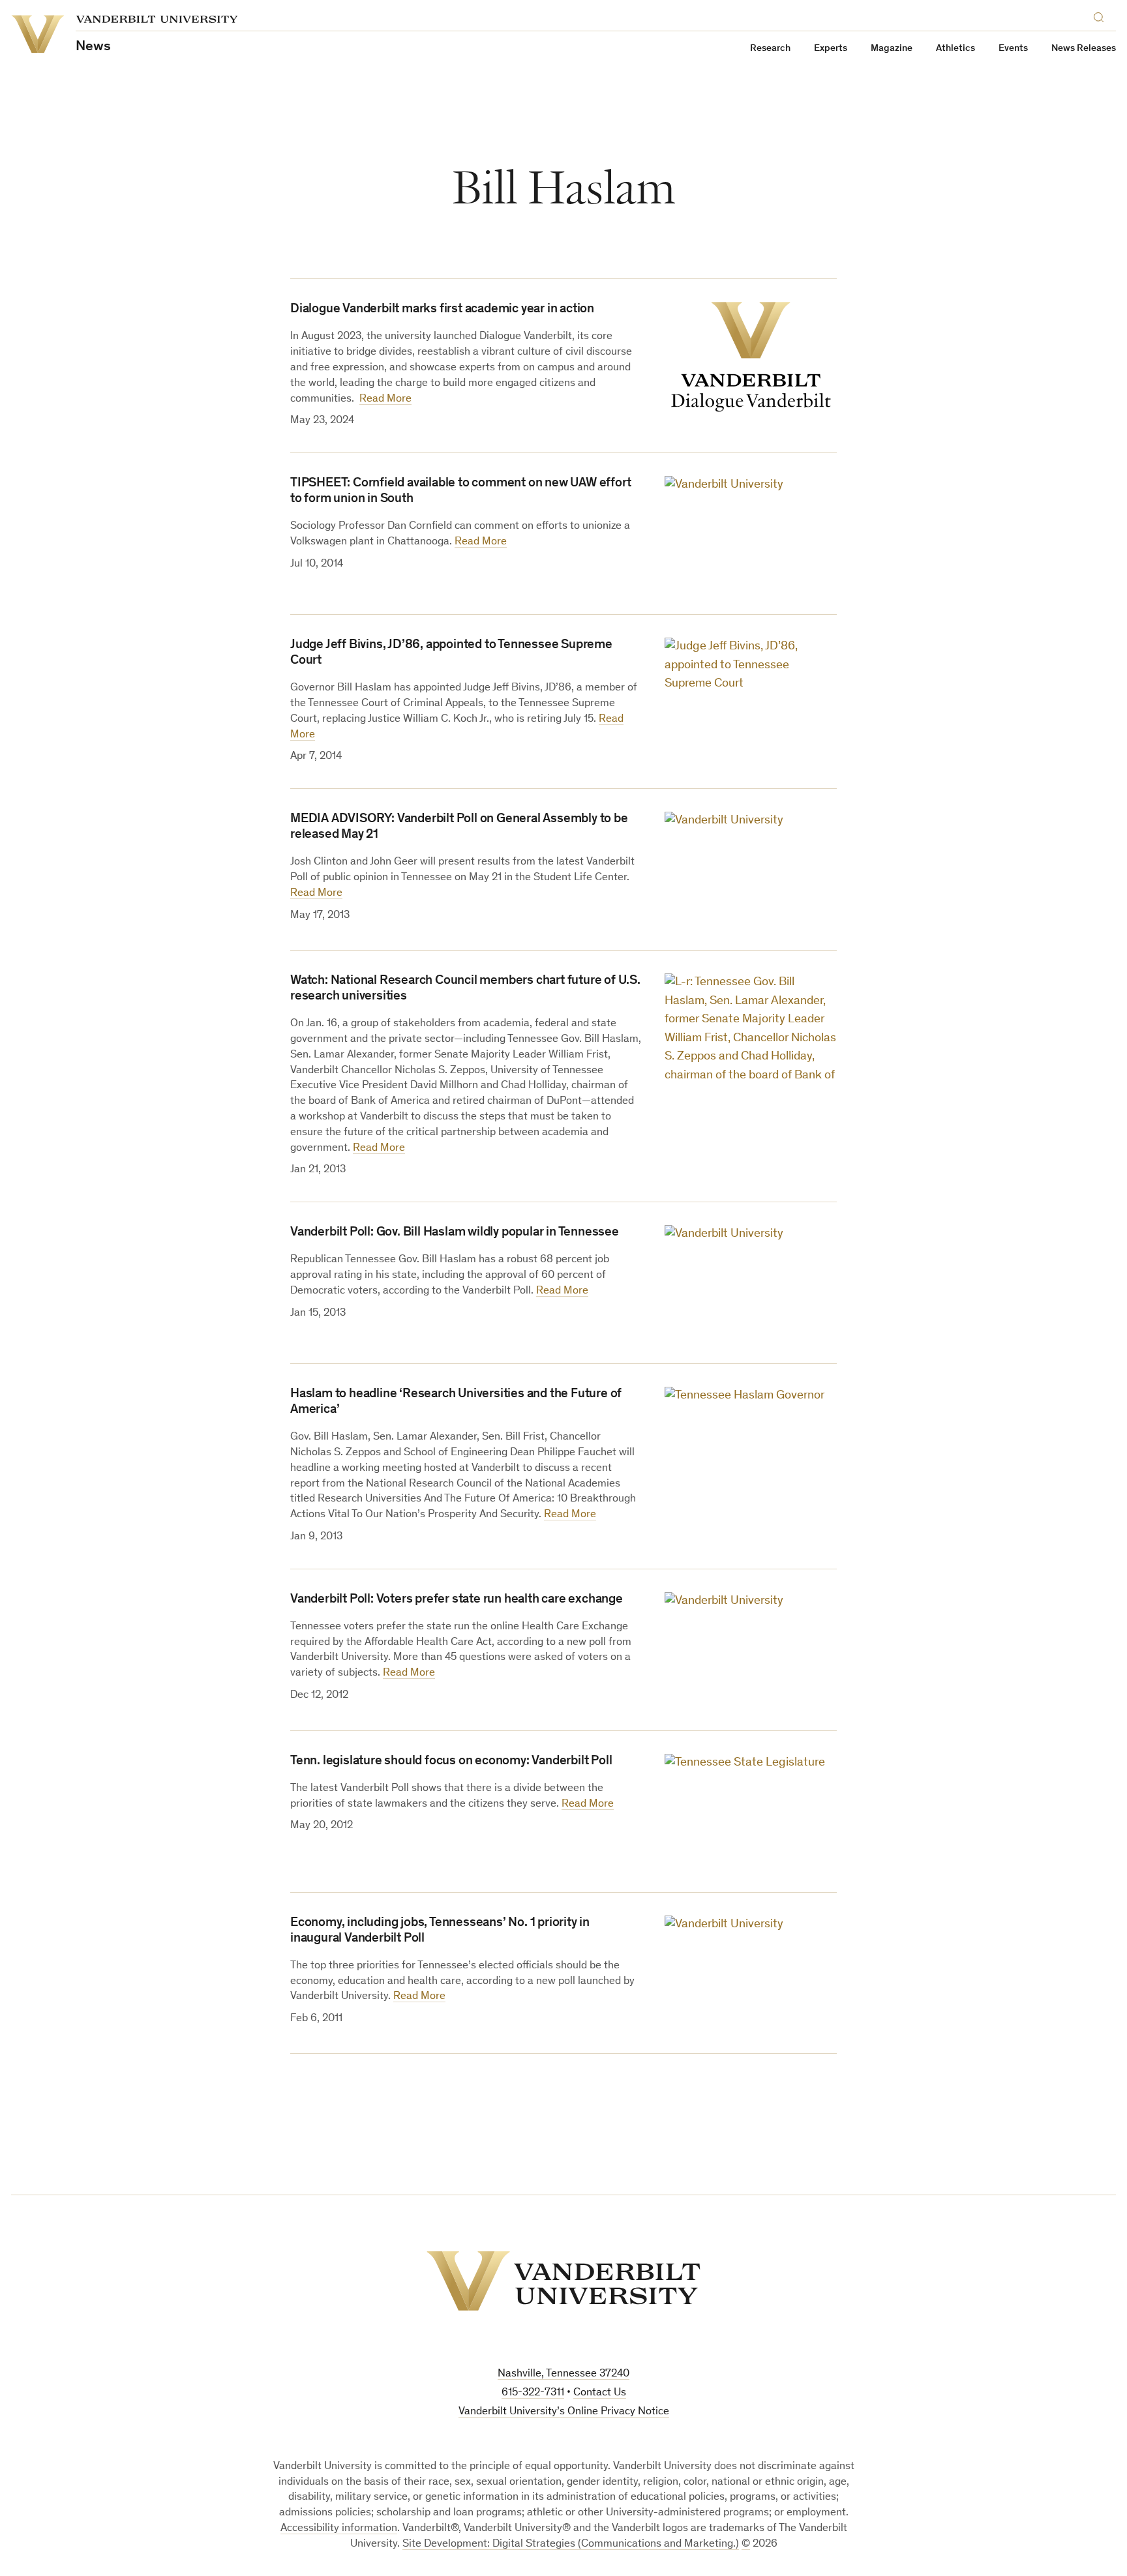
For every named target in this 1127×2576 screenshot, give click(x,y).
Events (1013, 49)
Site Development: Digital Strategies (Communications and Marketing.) (571, 2544)
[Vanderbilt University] (563, 2281)
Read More (385, 399)
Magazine (892, 49)
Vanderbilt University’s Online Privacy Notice (564, 2412)
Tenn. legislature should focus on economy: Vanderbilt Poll (451, 1762)
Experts (831, 49)
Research (770, 49)
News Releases (1084, 49)
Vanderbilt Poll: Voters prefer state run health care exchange (457, 1600)
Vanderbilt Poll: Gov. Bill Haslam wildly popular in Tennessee (455, 1233)
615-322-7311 (533, 2393)
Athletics (955, 49)
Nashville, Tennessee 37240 (563, 2374)
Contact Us (600, 2393)
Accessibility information (339, 2529)
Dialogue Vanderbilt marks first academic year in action (442, 310)
